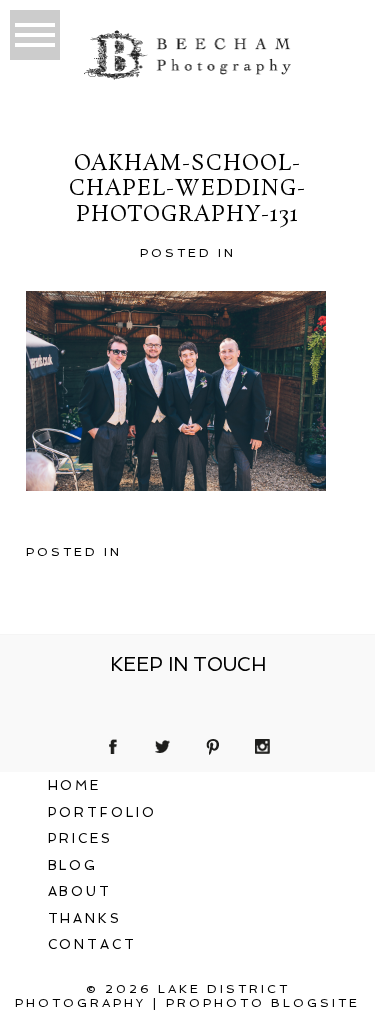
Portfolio (103, 812)
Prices (81, 838)
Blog (73, 865)
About (80, 891)
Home (75, 785)
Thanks (85, 918)
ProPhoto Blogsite (263, 1003)
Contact (93, 944)
